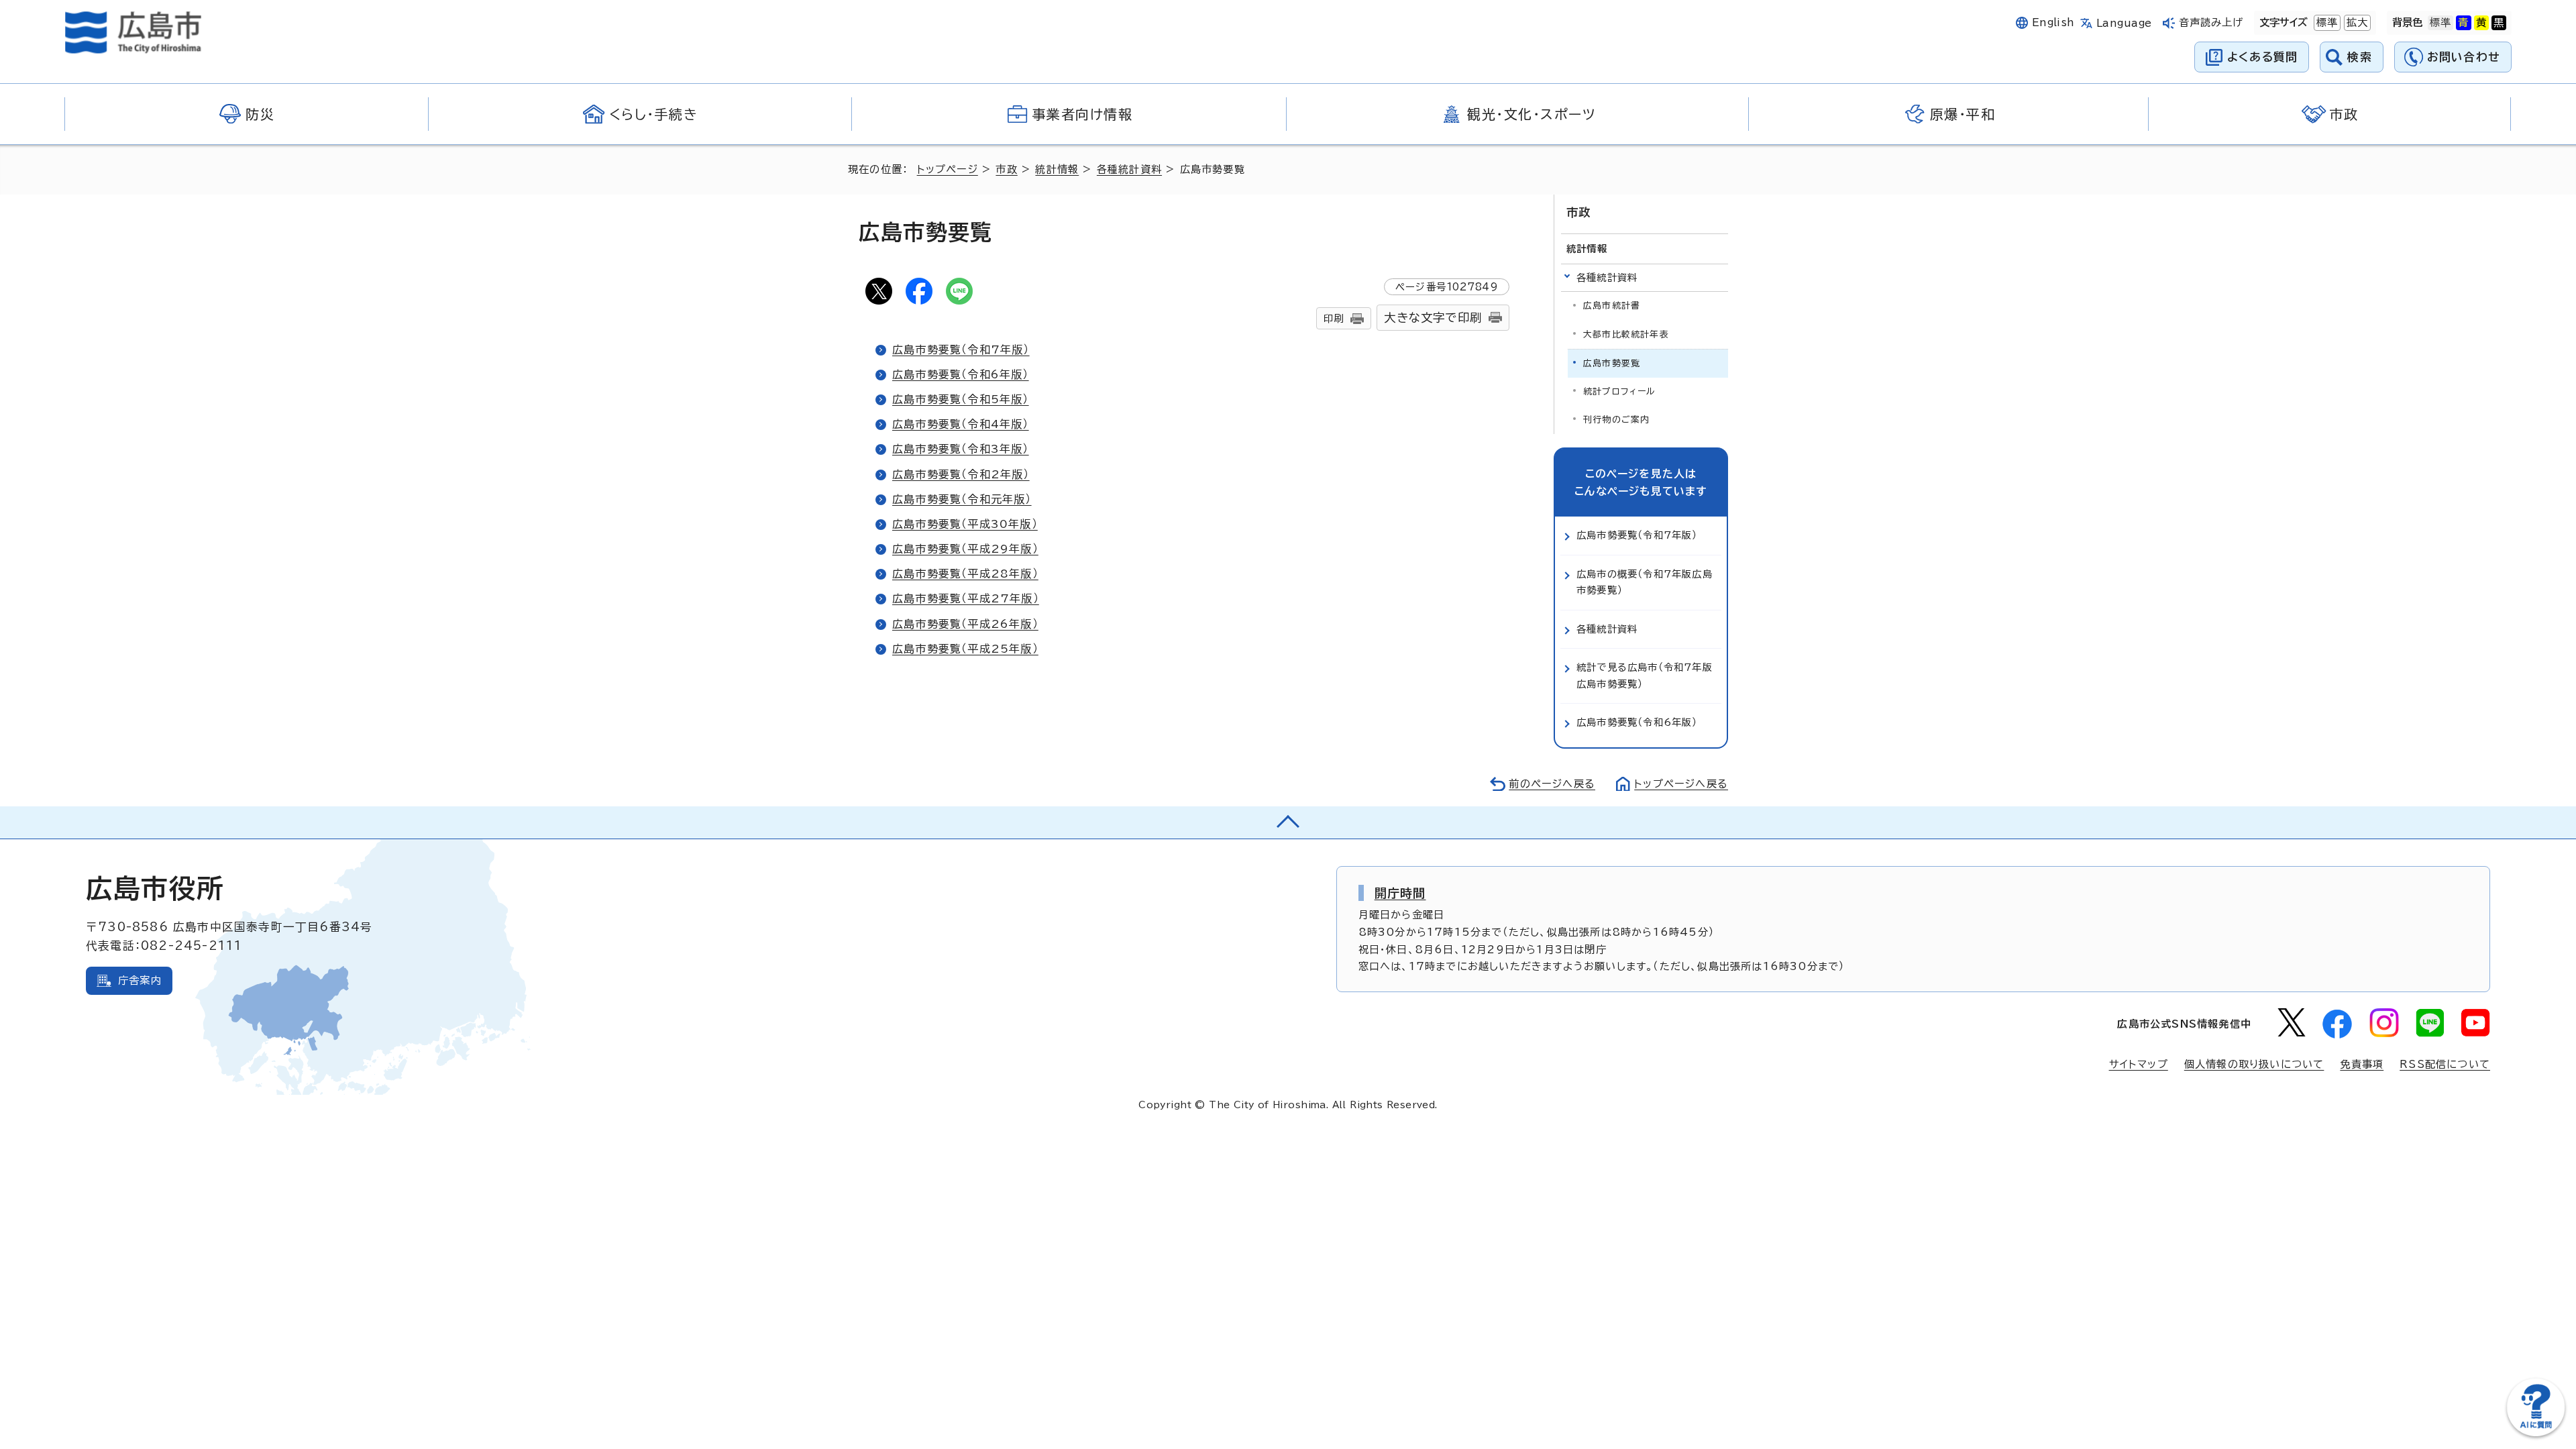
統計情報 (1057, 169)
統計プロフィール (1620, 391)
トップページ (948, 169)
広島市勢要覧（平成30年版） (965, 524)
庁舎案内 (140, 980)
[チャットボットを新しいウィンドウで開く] (2536, 1433)
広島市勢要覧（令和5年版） (961, 399)
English (2053, 22)
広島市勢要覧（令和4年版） (961, 424)
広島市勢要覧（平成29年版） (965, 549)
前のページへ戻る (1552, 784)
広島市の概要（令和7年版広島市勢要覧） (1645, 582)
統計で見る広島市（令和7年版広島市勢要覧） (1645, 675)
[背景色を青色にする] (2463, 23)
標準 (2326, 22)
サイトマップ (2139, 1064)
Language (2124, 23)
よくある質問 (2262, 57)
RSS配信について (2445, 1064)
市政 (1006, 169)
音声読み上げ (2211, 22)
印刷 (1334, 318)
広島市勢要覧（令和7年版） (961, 350)
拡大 (2356, 22)
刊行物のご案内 (1616, 420)
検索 (2360, 57)
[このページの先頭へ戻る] (1288, 822)
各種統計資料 (1129, 169)
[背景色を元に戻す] (2440, 23)
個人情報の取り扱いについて (2254, 1064)
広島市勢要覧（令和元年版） (962, 499)
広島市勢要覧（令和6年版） (961, 374)
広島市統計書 (1612, 306)
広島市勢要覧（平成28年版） (965, 574)
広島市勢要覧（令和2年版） (961, 474)
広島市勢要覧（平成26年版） (965, 624)
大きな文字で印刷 (1433, 318)
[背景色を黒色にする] (2499, 23)
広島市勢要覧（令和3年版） (961, 449)
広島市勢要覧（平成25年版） (965, 649)
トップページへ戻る (1681, 784)
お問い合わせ (2464, 57)
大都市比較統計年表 (1626, 334)
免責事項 (2362, 1064)
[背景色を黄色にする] (2481, 23)
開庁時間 (1400, 893)
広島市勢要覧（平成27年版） (966, 598)
